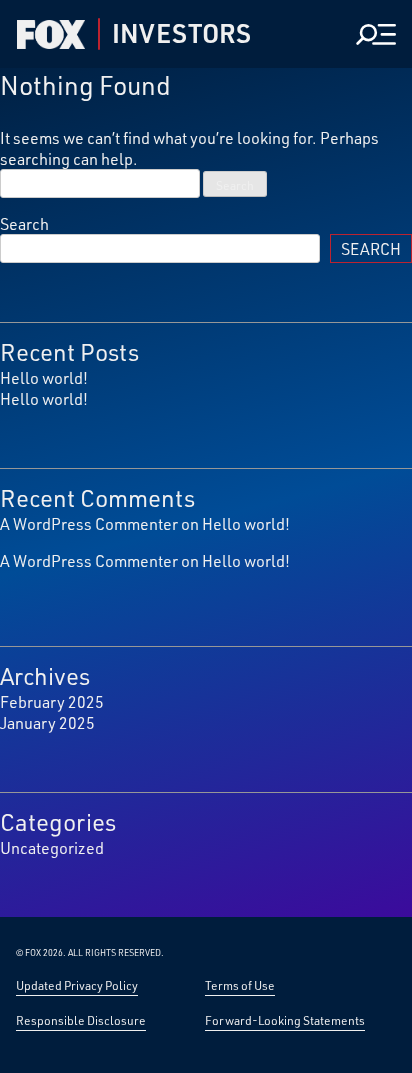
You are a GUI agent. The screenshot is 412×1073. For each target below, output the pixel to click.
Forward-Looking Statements (285, 1020)
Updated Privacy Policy (77, 985)
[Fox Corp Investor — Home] (51, 34)
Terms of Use (240, 985)
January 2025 (47, 722)
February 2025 (52, 701)
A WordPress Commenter (89, 523)
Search (24, 223)
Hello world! (44, 377)
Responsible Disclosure (81, 1020)
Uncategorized (52, 847)
